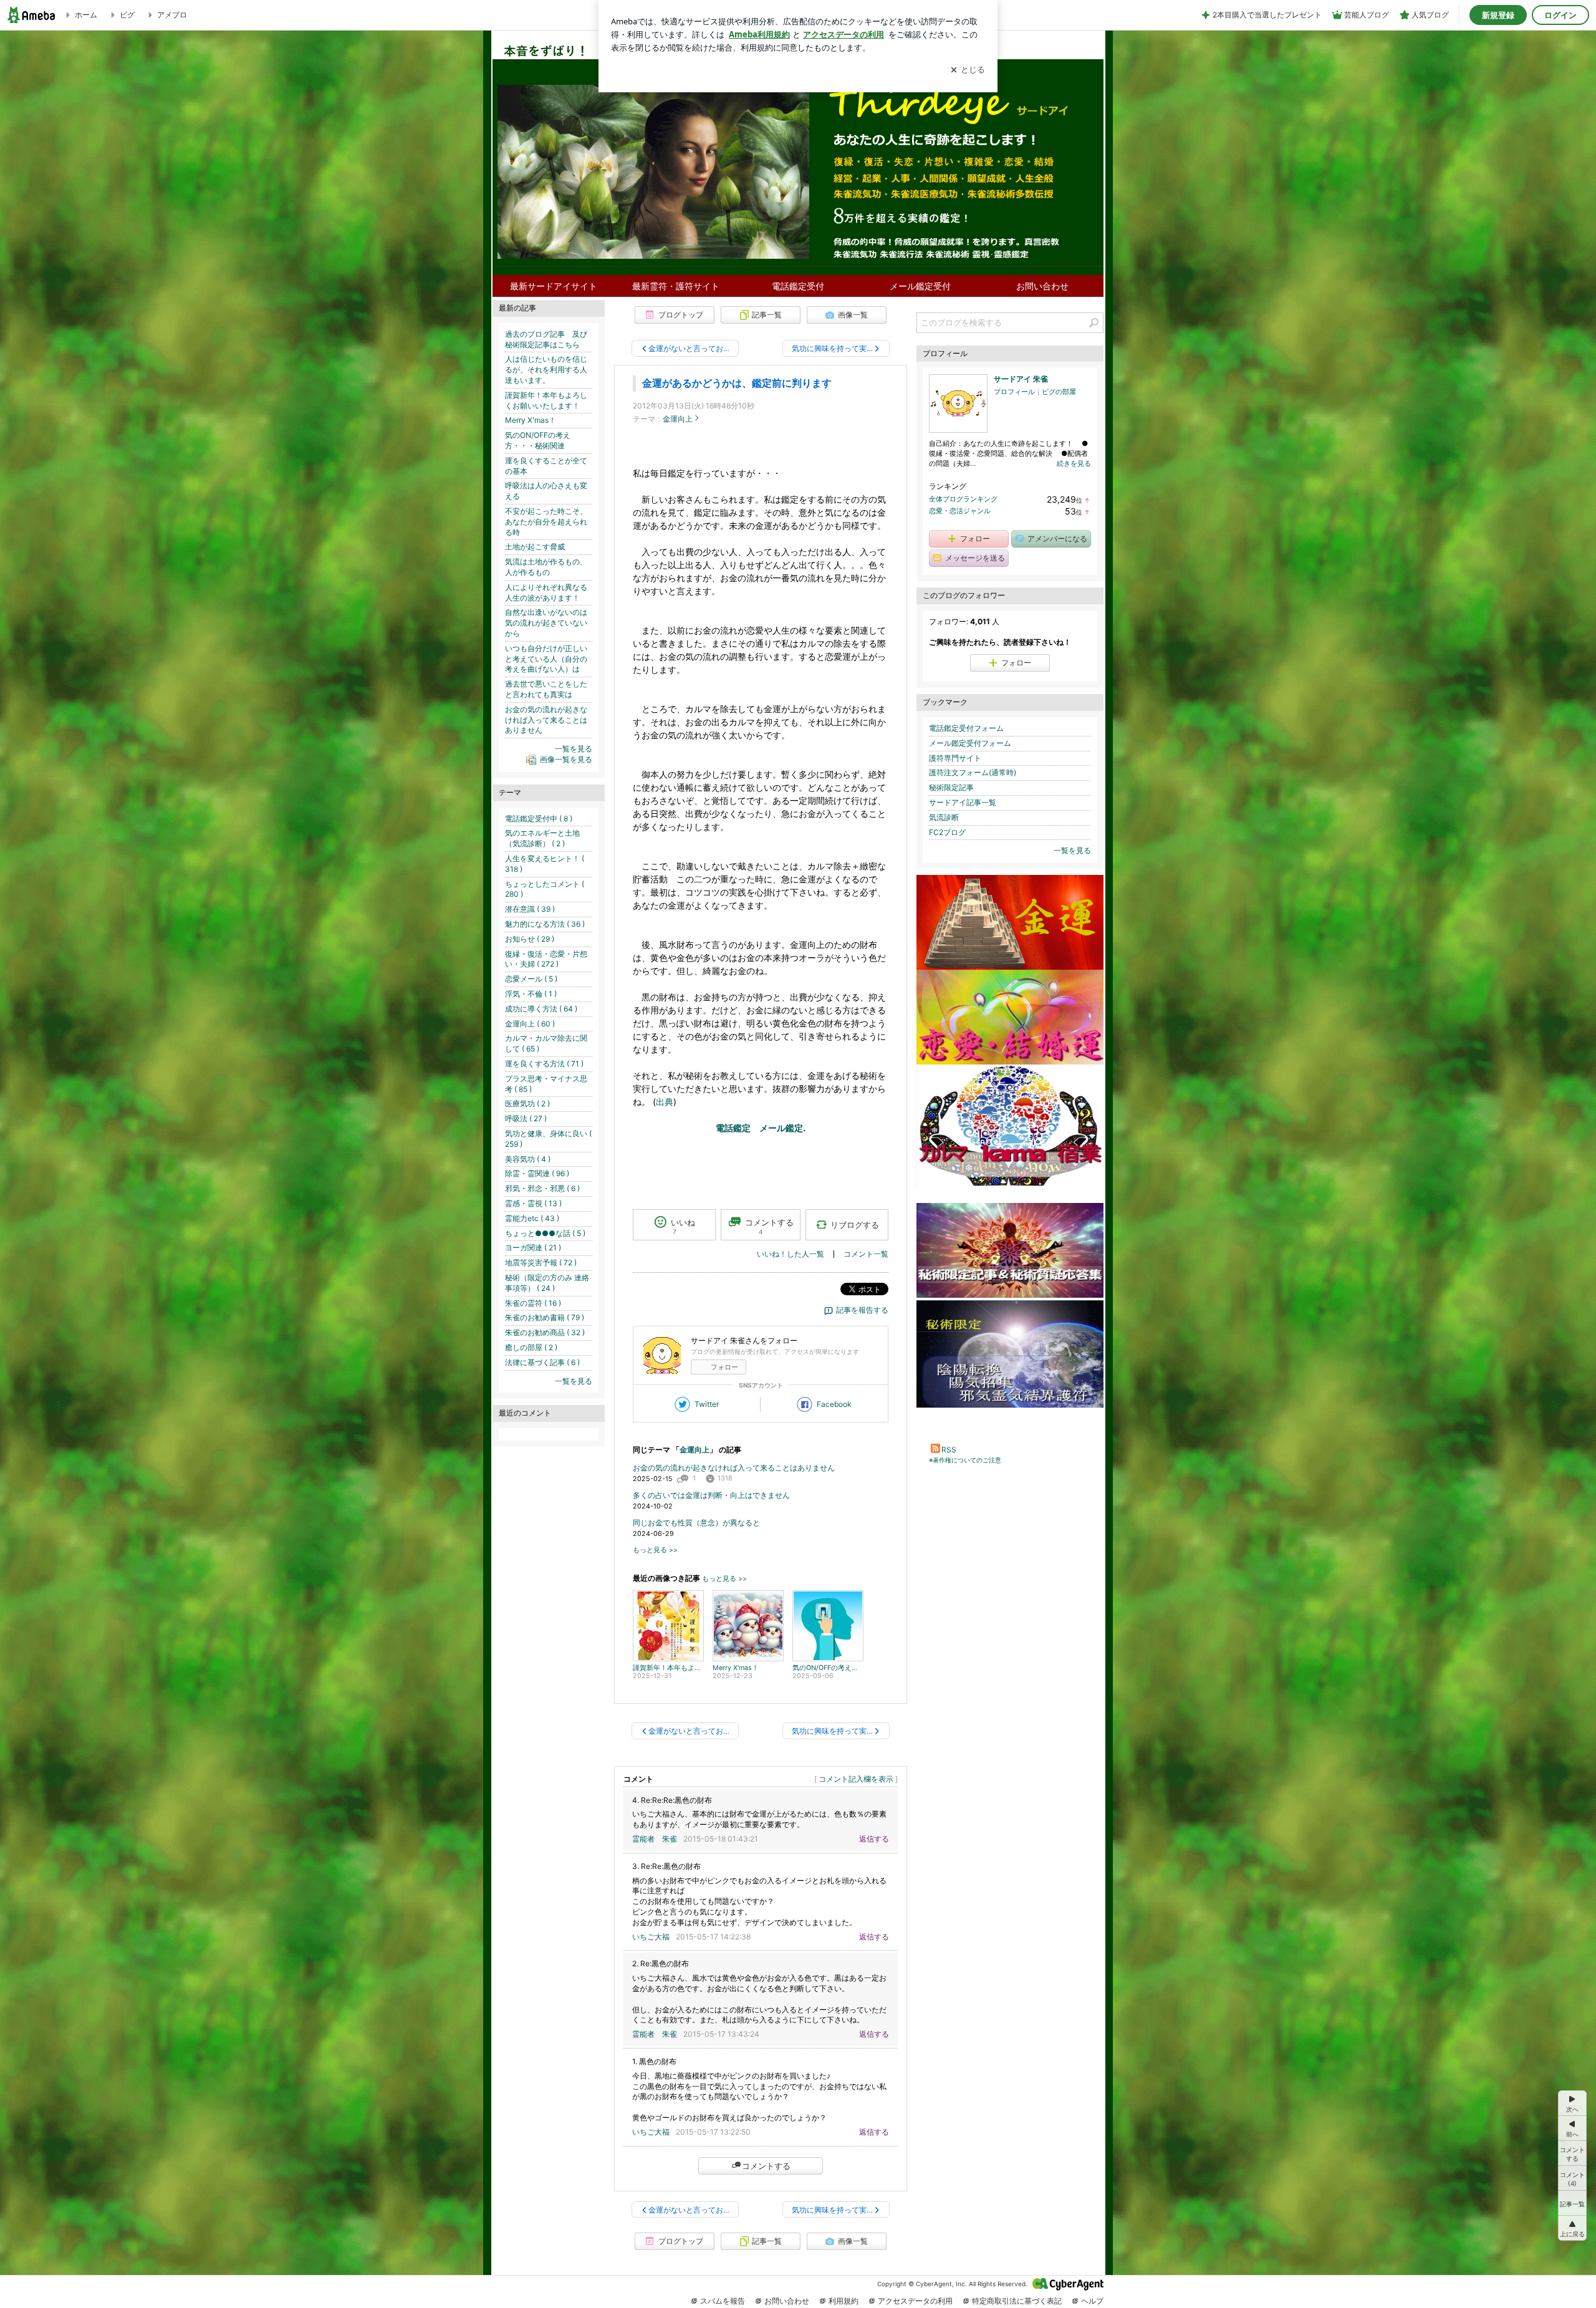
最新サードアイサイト (554, 286)
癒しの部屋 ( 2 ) (531, 1347)
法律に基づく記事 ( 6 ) (542, 1362)
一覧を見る (1072, 850)
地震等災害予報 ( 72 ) (541, 1263)
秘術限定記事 (951, 787)
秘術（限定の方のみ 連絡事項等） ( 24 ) (547, 1283)
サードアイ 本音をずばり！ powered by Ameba (798, 138)
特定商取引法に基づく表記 (1017, 2301)
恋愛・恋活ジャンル (960, 511)
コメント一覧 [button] (866, 1254)
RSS (949, 1450)
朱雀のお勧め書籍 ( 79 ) (545, 1317)
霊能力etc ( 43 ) (532, 1218)
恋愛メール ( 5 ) (531, 979)
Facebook (834, 1404)
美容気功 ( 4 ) (528, 1159)
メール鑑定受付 (920, 286)
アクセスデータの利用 (915, 2301)
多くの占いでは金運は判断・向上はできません (711, 1495)
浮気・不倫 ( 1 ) (531, 994)
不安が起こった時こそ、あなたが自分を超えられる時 (546, 522)
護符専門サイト (955, 758)
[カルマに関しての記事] (1010, 1186)
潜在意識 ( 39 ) (530, 909)
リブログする (855, 1225)
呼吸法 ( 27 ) (526, 1118)
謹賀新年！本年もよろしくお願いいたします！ (546, 400)
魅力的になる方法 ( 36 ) (545, 924)
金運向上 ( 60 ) (530, 1024)
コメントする (766, 2166)
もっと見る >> (655, 1550)
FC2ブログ (947, 832)
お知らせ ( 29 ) (530, 939)
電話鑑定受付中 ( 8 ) (539, 818)
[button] (1572, 2178)
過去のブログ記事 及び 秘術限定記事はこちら (550, 339)
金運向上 (678, 419)
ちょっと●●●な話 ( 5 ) (545, 1233)
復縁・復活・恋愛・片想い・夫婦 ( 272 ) (546, 959)
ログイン (1560, 15)
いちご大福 (651, 1937)
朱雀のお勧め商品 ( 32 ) (545, 1332)
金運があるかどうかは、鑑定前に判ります (737, 383)
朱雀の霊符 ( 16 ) (533, 1303)
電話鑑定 (733, 1128)
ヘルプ (1092, 2301)
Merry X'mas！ (531, 420)
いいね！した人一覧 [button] (791, 1254)
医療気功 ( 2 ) (527, 1103)
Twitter (707, 1404)
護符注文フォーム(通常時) (973, 772)
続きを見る (1074, 463)
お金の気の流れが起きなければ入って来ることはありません (734, 1468)
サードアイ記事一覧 (963, 802)
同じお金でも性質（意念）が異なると (696, 1523)
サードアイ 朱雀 (1021, 379)
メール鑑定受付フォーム (970, 743)
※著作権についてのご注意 (965, 1460)
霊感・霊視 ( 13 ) (533, 1203)
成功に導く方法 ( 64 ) (541, 1009)
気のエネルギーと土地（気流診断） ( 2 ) (542, 838)
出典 (665, 1102)
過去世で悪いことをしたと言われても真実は (546, 689)
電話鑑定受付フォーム (966, 728)
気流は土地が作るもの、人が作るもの (546, 567)
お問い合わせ (1042, 286)
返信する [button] (874, 1839)
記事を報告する (862, 1310)
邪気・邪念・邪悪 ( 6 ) (542, 1188)
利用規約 (844, 2301)
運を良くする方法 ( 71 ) (544, 1064)
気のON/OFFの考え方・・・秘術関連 (538, 440)
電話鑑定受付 (798, 286)
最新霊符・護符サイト (676, 286)
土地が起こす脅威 (535, 547)
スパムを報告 (723, 2301)
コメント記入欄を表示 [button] (856, 1779)
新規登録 (1498, 15)
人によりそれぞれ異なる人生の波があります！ (546, 592)
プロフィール (1014, 392)
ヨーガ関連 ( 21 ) (533, 1248)
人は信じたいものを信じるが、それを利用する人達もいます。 (546, 369)
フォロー (724, 1367)
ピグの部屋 (1059, 392)
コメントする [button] (769, 1227)
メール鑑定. (782, 1128)
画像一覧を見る (566, 759)
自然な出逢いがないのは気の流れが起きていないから (546, 623)
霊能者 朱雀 (655, 1839)
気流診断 (944, 817)
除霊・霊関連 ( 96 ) (537, 1173)
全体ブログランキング (963, 499)
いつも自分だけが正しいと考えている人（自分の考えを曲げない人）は (546, 659)
